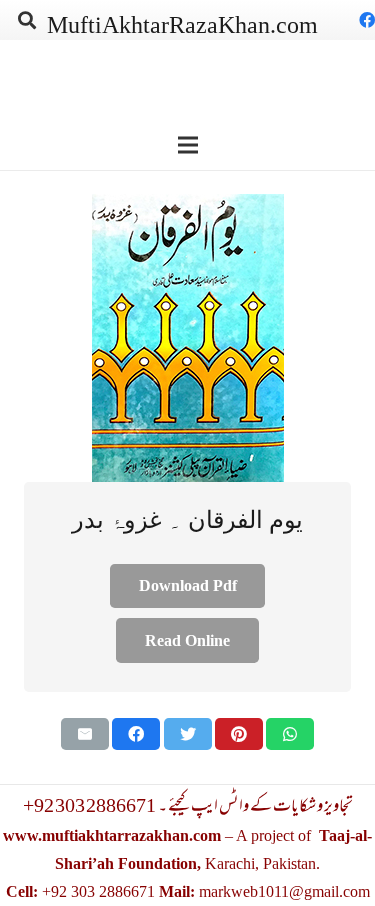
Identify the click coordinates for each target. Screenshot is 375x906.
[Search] (27, 20)
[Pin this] (239, 734)
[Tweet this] (188, 734)
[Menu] (188, 145)
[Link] (187, 338)
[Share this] (136, 734)
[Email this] (85, 734)
